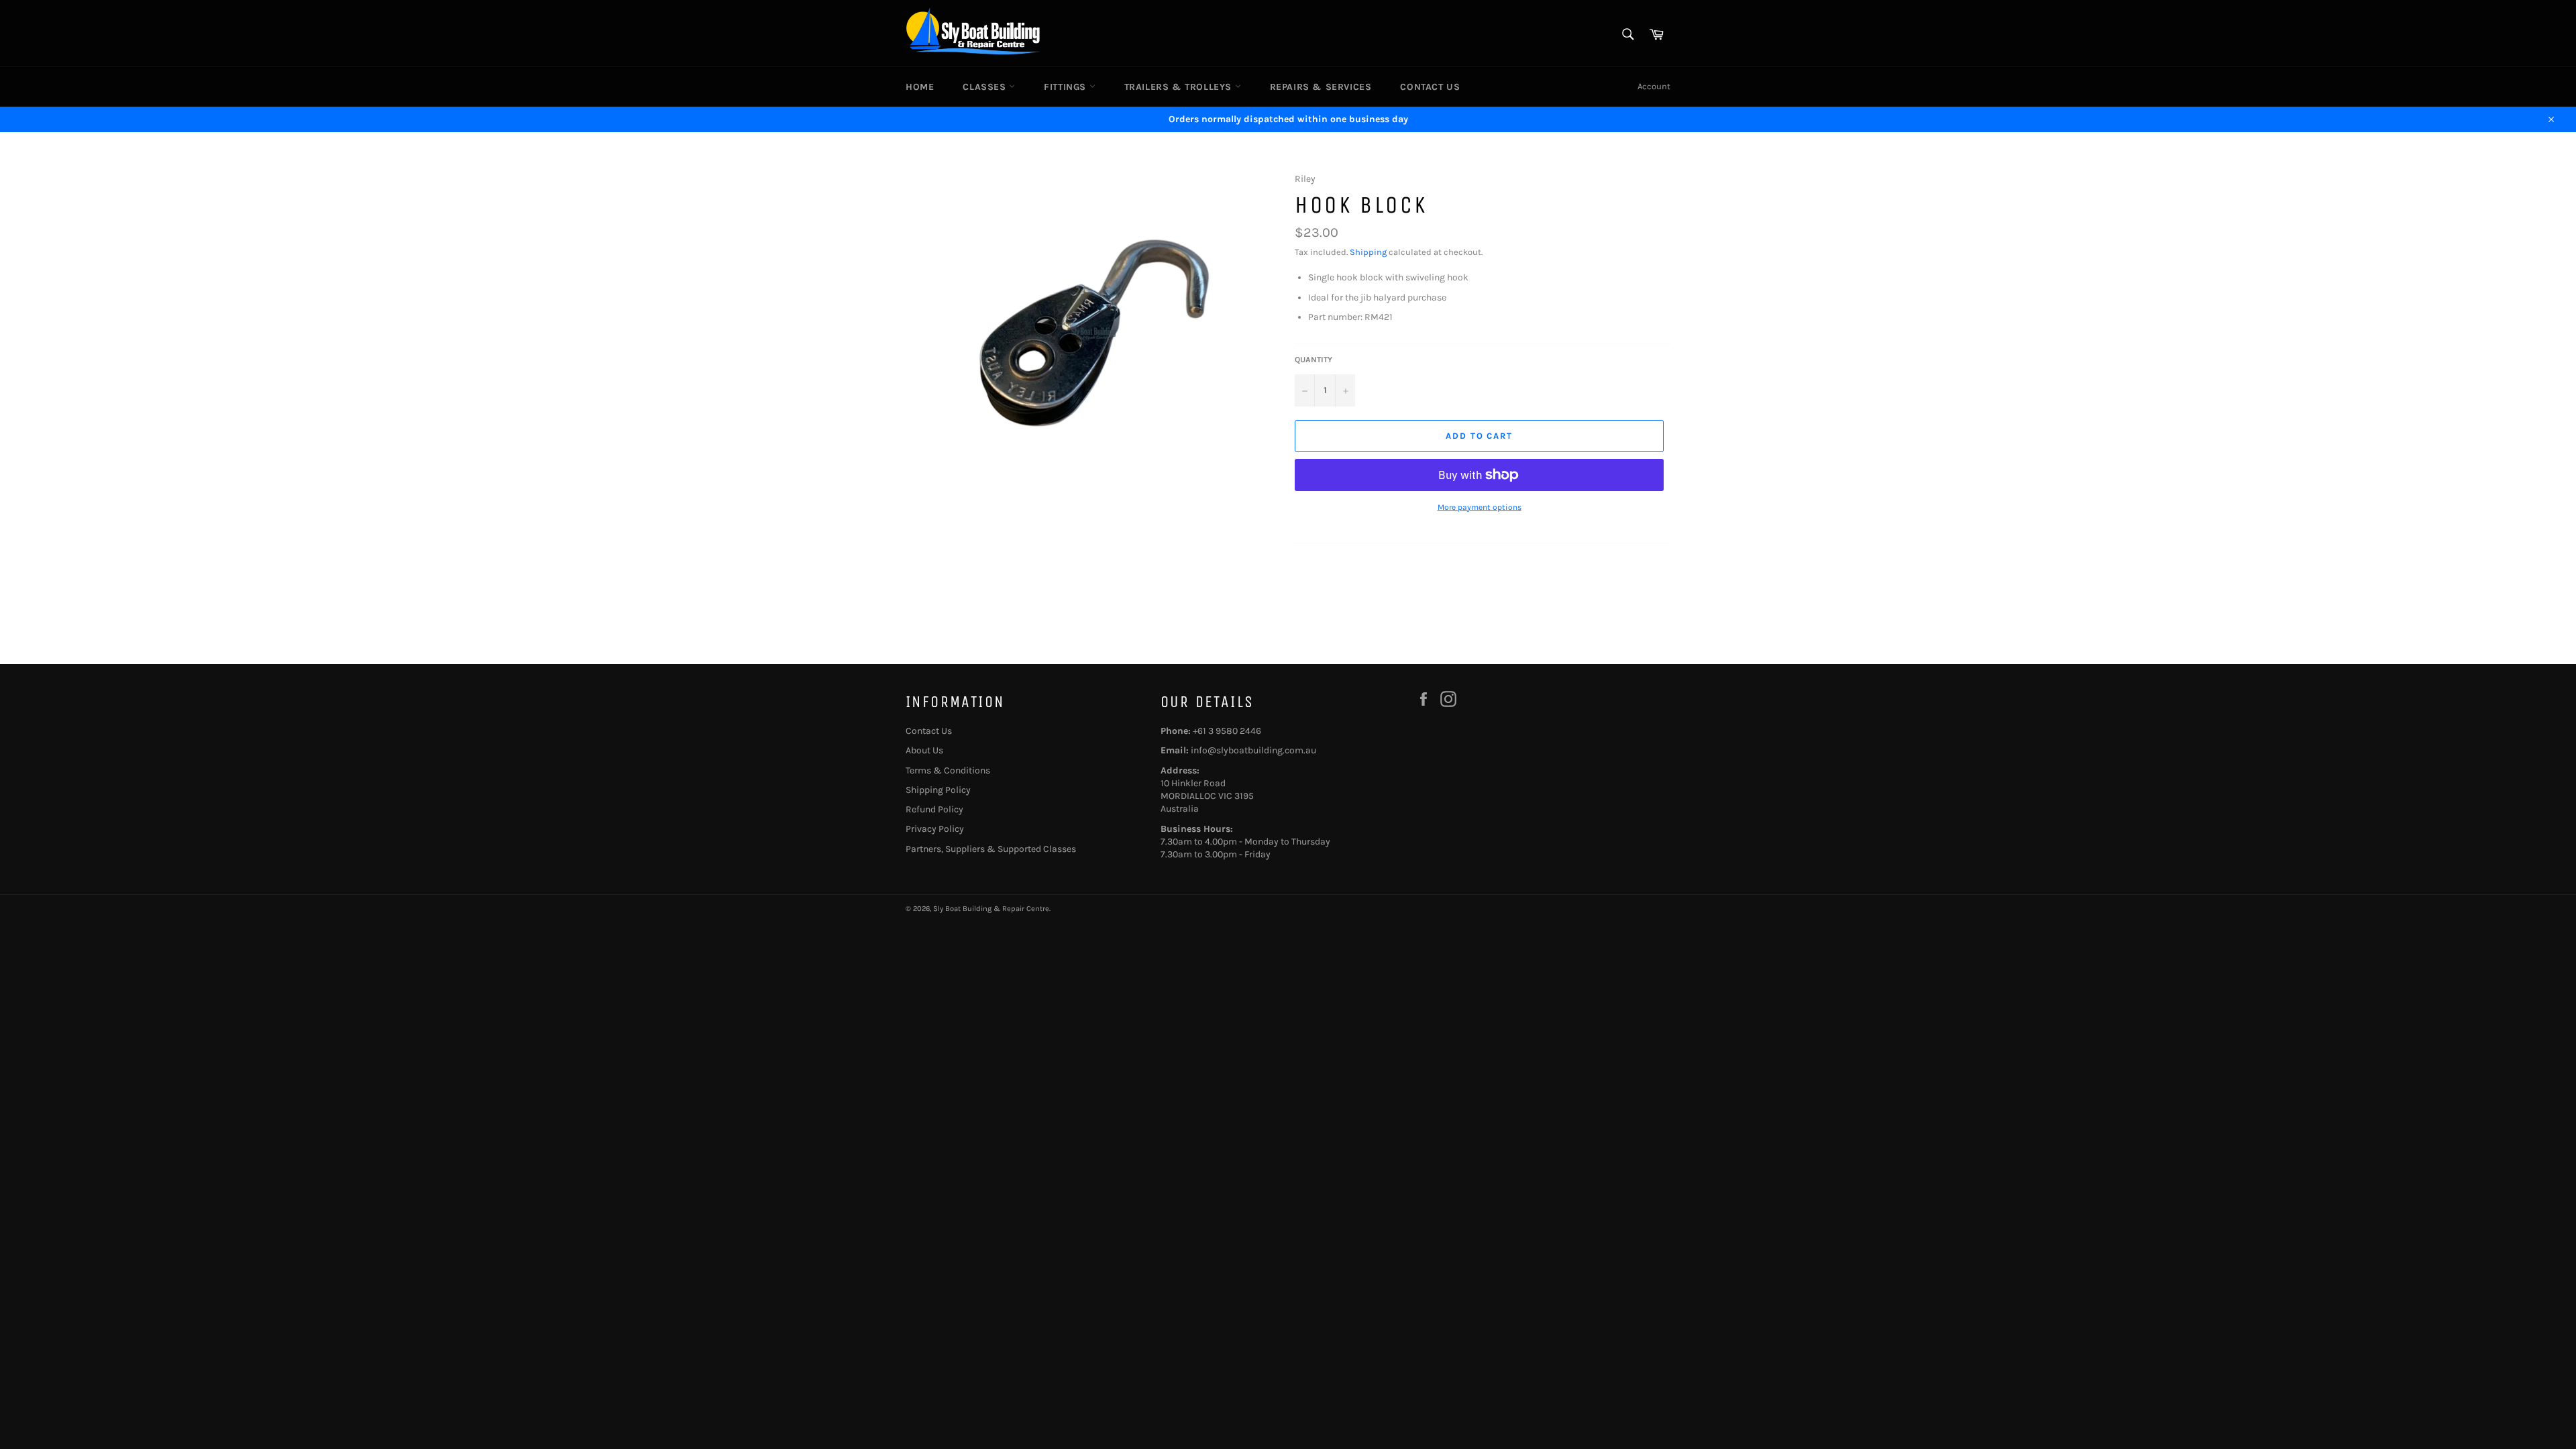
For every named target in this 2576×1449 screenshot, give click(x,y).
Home (920, 87)
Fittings (1066, 87)
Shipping (1368, 252)
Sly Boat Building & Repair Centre (991, 909)
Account (1654, 86)
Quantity (1313, 360)
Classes (986, 87)
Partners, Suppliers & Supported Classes (991, 849)
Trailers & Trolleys (1180, 87)
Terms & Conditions (948, 770)
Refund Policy (934, 809)
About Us (924, 750)
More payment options (1480, 507)
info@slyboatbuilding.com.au (1253, 750)
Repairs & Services (1321, 87)
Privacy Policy (935, 829)
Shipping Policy (938, 790)
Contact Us (1430, 87)
